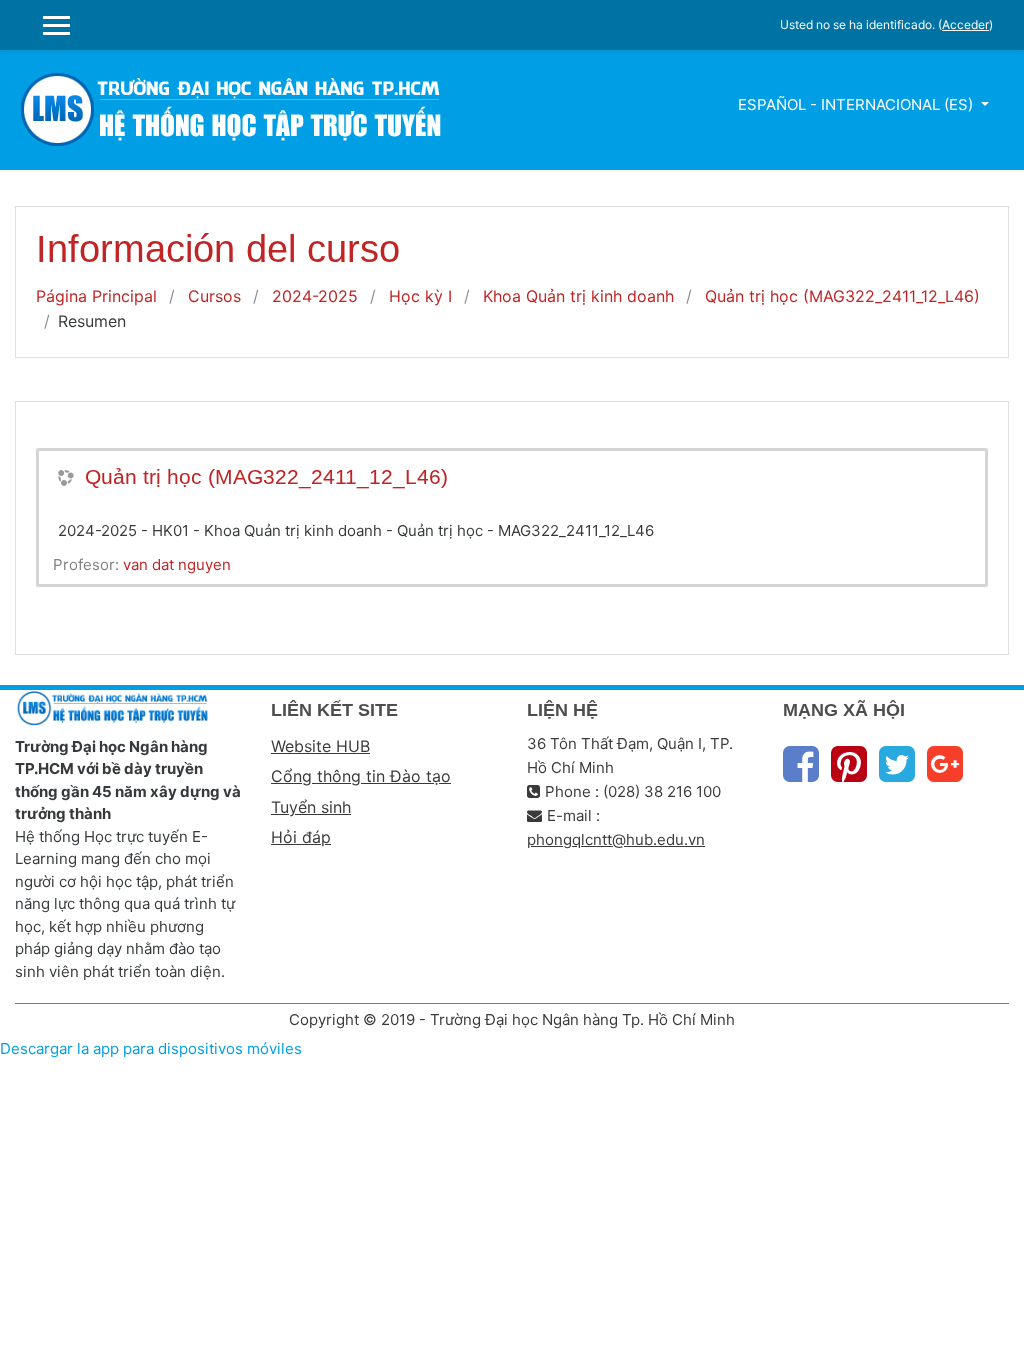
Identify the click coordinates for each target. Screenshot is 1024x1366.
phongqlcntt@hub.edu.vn (616, 839)
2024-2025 (315, 296)
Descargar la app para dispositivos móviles (151, 1048)
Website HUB (320, 746)
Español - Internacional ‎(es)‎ (857, 104)
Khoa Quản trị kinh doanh (578, 296)
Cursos (214, 296)
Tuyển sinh (311, 807)
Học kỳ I (420, 296)
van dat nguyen (177, 564)
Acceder (965, 24)
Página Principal (96, 296)
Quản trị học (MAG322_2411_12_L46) (842, 296)
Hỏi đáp (301, 837)
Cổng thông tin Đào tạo (361, 776)
